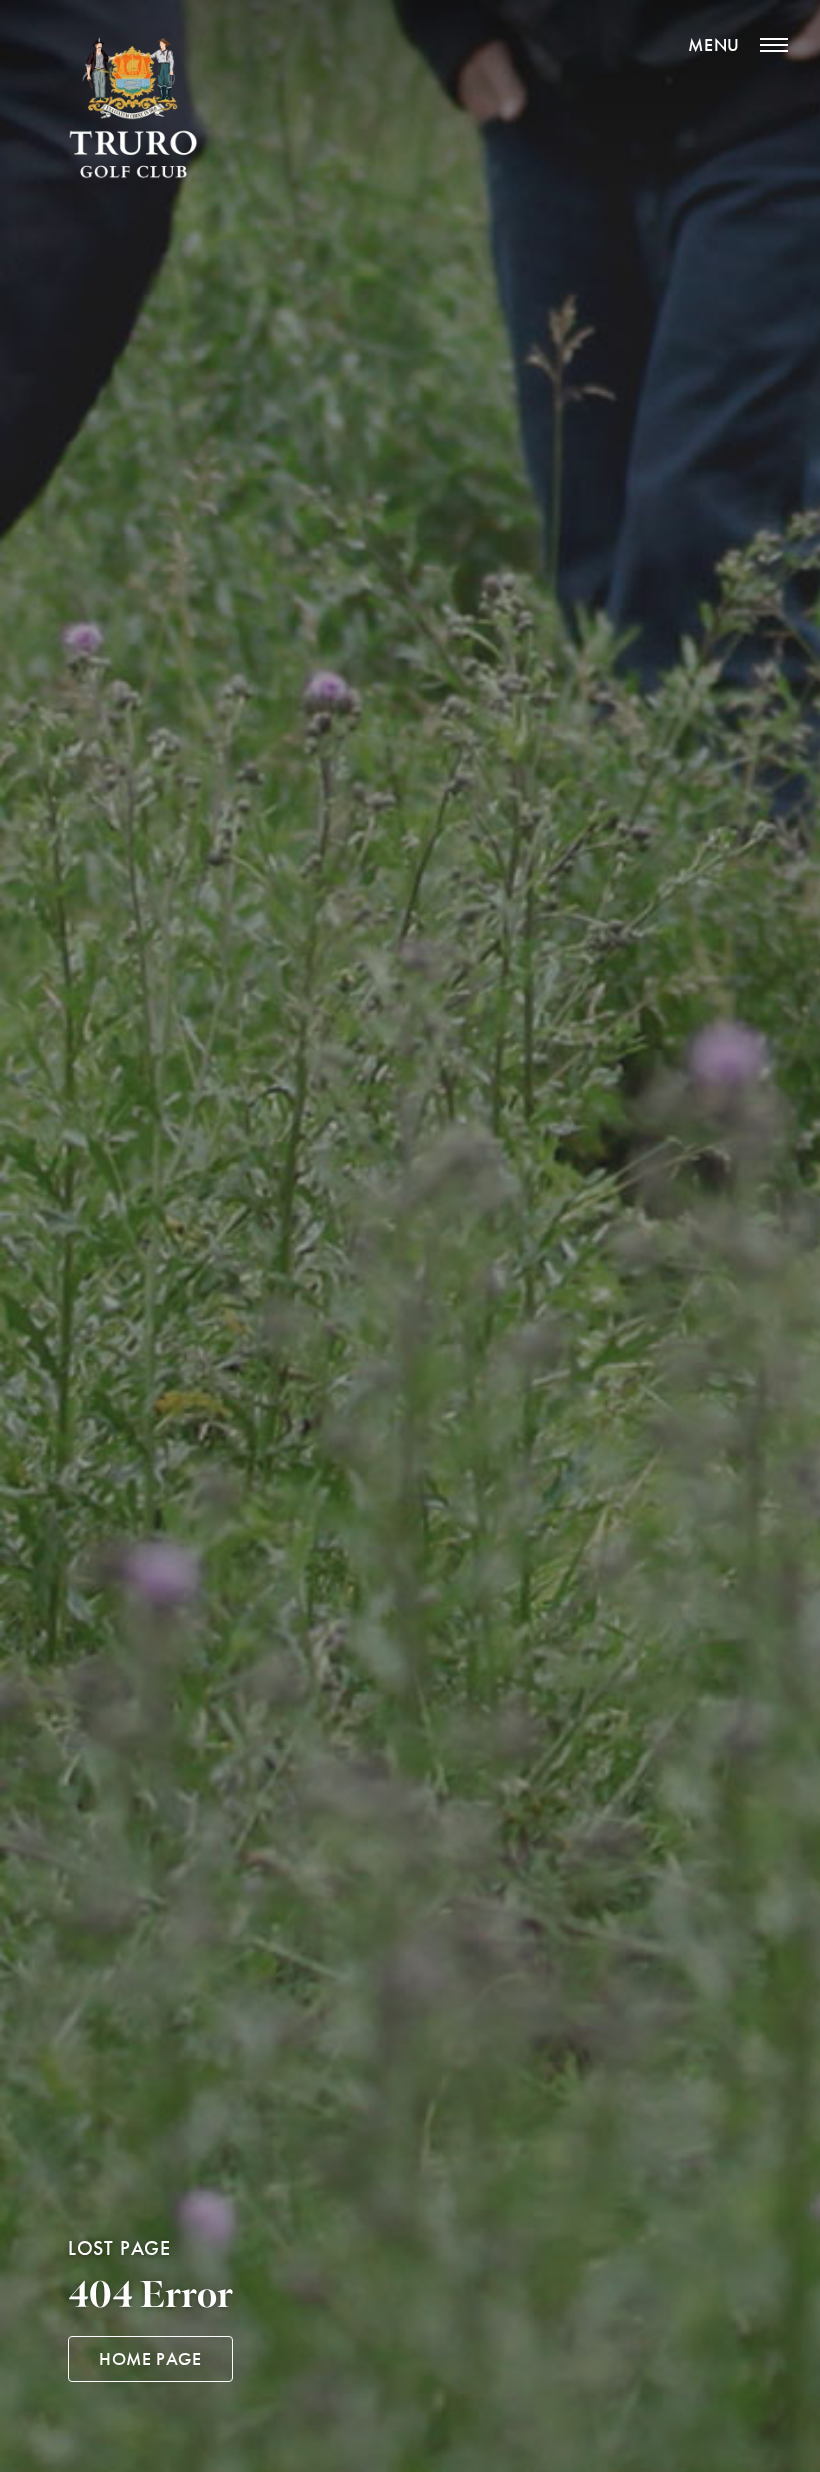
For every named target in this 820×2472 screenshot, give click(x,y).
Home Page (150, 2359)
